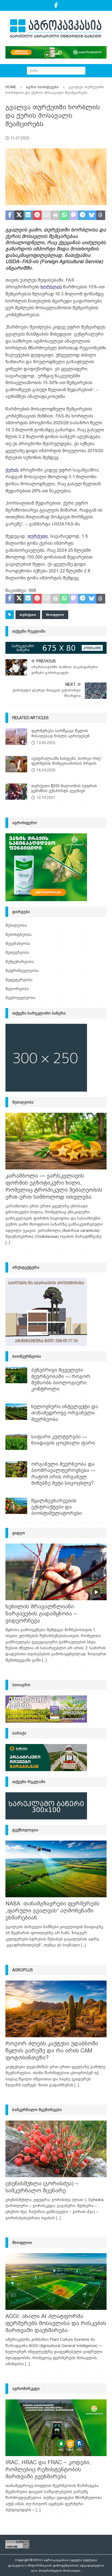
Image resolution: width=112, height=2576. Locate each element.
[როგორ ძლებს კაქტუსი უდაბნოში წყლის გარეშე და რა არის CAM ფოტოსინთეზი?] (56, 2009)
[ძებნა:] (56, 70)
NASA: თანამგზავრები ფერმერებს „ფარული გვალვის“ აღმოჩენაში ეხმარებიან (52, 1911)
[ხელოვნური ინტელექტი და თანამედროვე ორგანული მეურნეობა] (16, 1412)
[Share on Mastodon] (74, 215)
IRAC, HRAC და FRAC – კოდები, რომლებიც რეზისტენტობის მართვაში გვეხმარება (48, 2469)
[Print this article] (55, 215)
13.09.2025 (46, 743)
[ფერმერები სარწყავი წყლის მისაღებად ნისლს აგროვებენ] (16, 737)
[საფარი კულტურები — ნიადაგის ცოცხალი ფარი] (16, 1442)
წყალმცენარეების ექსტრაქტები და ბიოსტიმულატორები (57, 1507)
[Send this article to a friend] (46, 215)
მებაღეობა (16, 925)
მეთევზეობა (17, 952)
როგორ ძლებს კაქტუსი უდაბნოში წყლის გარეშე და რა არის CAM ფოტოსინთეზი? (52, 2051)
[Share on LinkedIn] (28, 215)
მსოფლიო (55, 615)
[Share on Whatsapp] (64, 215)
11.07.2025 (20, 138)
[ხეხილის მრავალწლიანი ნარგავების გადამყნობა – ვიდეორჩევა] (56, 1572)
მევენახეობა (18, 943)
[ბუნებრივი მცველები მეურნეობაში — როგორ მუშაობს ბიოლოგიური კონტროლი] (16, 1375)
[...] (8, 1242)
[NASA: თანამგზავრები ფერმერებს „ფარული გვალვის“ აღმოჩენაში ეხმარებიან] (56, 1869)
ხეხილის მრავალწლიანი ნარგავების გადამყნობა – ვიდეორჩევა (41, 1614)
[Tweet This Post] (19, 215)
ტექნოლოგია (25, 1830)
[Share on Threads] (101, 215)
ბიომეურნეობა (27, 1356)
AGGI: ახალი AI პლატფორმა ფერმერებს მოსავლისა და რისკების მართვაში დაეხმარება (56, 2323)
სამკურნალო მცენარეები (37, 2110)
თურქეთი (28, 615)
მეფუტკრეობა (19, 980)
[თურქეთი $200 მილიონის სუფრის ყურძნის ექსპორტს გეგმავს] (16, 792)
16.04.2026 (46, 770)
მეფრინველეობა (22, 971)
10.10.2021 (46, 798)
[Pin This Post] (37, 215)
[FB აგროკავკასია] (56, 5)
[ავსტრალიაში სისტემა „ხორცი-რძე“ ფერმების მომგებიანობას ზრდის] (16, 764)
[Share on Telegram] (83, 215)
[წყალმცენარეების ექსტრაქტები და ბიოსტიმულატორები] (16, 1506)
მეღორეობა (17, 989)
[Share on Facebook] (10, 215)
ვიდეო (19, 1533)
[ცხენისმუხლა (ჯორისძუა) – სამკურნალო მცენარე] (56, 2149)
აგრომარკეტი (26, 2389)
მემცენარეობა (20, 962)
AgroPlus (23, 1970)
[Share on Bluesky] (91, 215)
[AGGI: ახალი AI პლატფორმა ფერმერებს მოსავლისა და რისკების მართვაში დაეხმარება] (56, 2282)
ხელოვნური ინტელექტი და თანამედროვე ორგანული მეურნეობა (65, 1413)
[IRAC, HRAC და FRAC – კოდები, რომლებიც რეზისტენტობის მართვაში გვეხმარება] (56, 2428)
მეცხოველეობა (20, 998)
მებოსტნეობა (18, 935)
